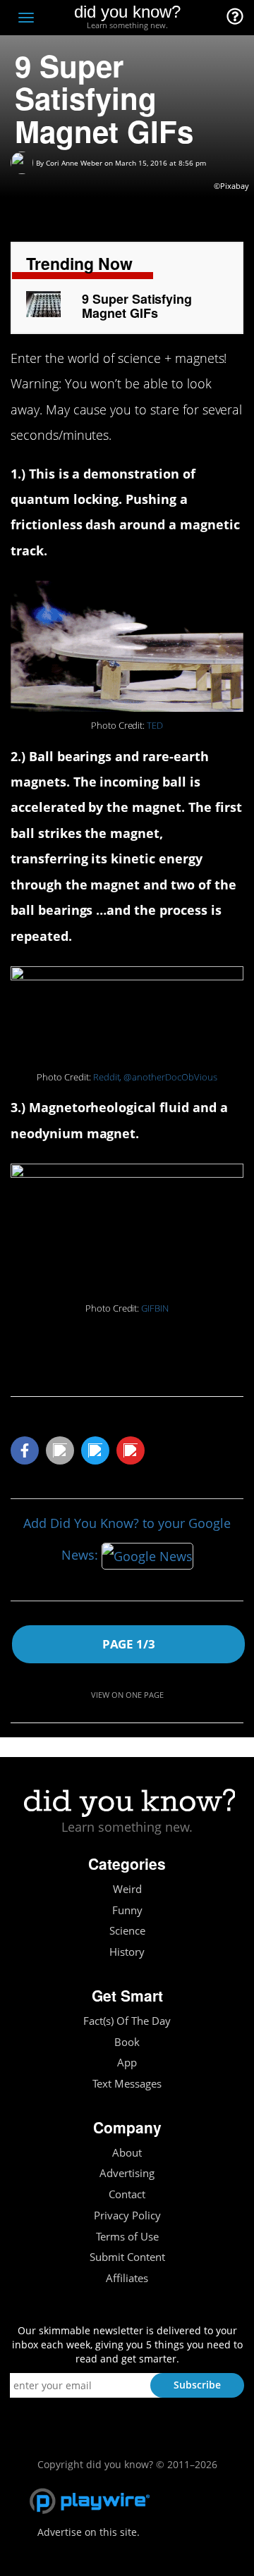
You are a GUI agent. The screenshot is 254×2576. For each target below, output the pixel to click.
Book (127, 2042)
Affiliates (127, 2278)
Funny (127, 1910)
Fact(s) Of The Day (127, 2021)
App (127, 2063)
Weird (127, 1889)
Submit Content (127, 2257)
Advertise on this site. (89, 2532)
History (127, 1952)
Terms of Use (127, 2237)
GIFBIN (155, 1308)
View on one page (127, 1695)
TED (155, 726)
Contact (127, 2194)
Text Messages (127, 2084)
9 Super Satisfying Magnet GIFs (137, 306)
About (127, 2153)
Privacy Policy (127, 2216)
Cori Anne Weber (74, 163)
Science (127, 1931)
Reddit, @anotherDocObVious (155, 1077)
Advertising (127, 2173)
